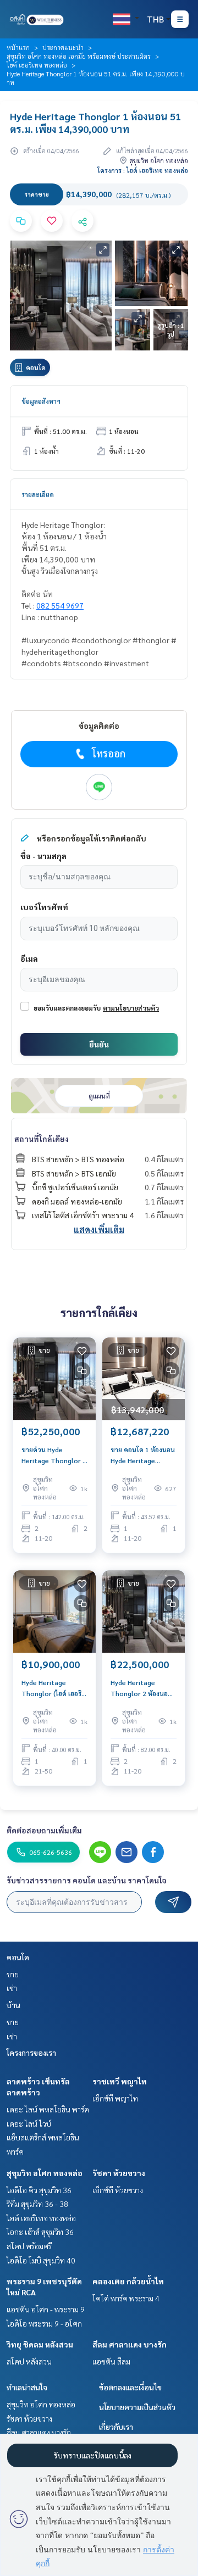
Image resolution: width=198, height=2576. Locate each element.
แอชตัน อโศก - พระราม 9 (46, 2309)
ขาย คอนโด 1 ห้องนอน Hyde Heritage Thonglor (143, 1456)
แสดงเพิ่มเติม (99, 1230)
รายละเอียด (38, 494)
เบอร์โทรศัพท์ (44, 907)
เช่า (12, 1988)
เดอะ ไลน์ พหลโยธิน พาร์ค (48, 2109)
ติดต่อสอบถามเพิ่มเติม (44, 1830)
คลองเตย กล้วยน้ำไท (128, 2281)
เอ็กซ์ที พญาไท (115, 2098)
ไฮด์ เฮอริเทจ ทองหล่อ (37, 65)
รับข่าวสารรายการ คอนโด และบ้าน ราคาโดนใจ (87, 1880)
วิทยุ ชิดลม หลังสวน (40, 2344)
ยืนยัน (99, 1044)
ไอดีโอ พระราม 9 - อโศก (44, 2323)
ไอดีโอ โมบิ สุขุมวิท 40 (41, 2260)
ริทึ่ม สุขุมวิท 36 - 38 (37, 2204)
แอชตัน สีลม (111, 2361)
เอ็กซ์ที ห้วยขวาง (118, 2190)
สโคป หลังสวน (29, 2361)
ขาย (13, 1974)
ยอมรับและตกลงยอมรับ (67, 1008)
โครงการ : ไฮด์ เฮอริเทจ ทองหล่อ (143, 170)
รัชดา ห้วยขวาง (119, 2173)
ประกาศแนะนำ (63, 47)
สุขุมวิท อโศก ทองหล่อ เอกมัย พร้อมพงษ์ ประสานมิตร (79, 56)
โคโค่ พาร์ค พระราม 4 (126, 2298)
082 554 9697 (60, 605)
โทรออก (109, 753)
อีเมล (29, 958)
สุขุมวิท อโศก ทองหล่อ (45, 2173)
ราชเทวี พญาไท (120, 2081)
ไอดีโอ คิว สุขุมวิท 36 (39, 2190)
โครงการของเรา (31, 2053)
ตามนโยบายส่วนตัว (131, 1008)
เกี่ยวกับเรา (116, 2427)
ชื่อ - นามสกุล (43, 856)
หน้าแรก (18, 47)
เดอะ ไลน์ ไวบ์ (29, 2123)
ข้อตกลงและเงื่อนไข (130, 2387)
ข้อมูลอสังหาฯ (41, 401)
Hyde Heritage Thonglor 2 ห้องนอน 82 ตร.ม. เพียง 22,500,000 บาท (141, 1688)
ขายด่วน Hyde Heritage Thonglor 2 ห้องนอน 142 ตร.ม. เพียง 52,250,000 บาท (54, 1456)
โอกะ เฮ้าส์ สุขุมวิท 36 (40, 2232)
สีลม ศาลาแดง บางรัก (130, 2344)
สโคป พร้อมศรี (29, 2246)
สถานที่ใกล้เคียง (42, 1139)
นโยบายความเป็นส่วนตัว (137, 2407)
